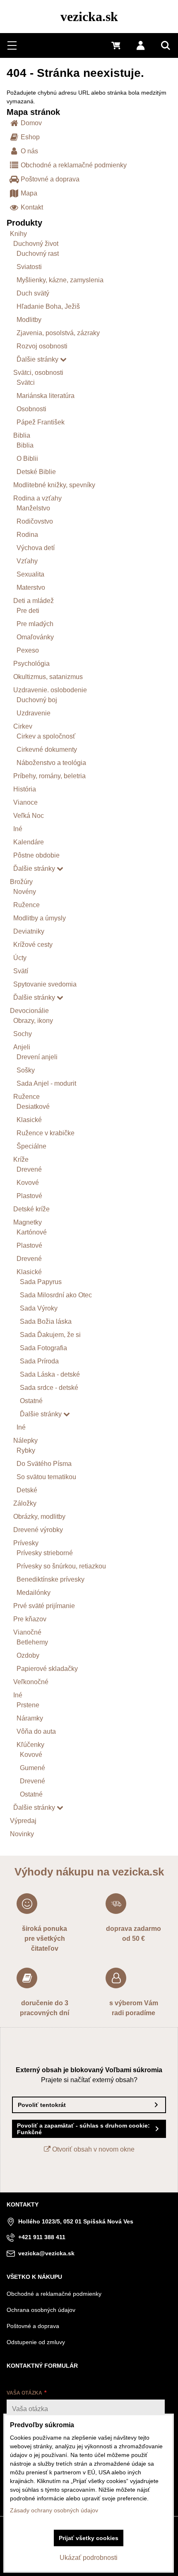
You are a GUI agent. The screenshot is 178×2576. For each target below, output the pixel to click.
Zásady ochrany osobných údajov (54, 2510)
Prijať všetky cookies (89, 2538)
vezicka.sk (89, 17)
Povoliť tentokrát (42, 2105)
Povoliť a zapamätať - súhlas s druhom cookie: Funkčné (83, 2129)
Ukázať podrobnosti (89, 2558)
